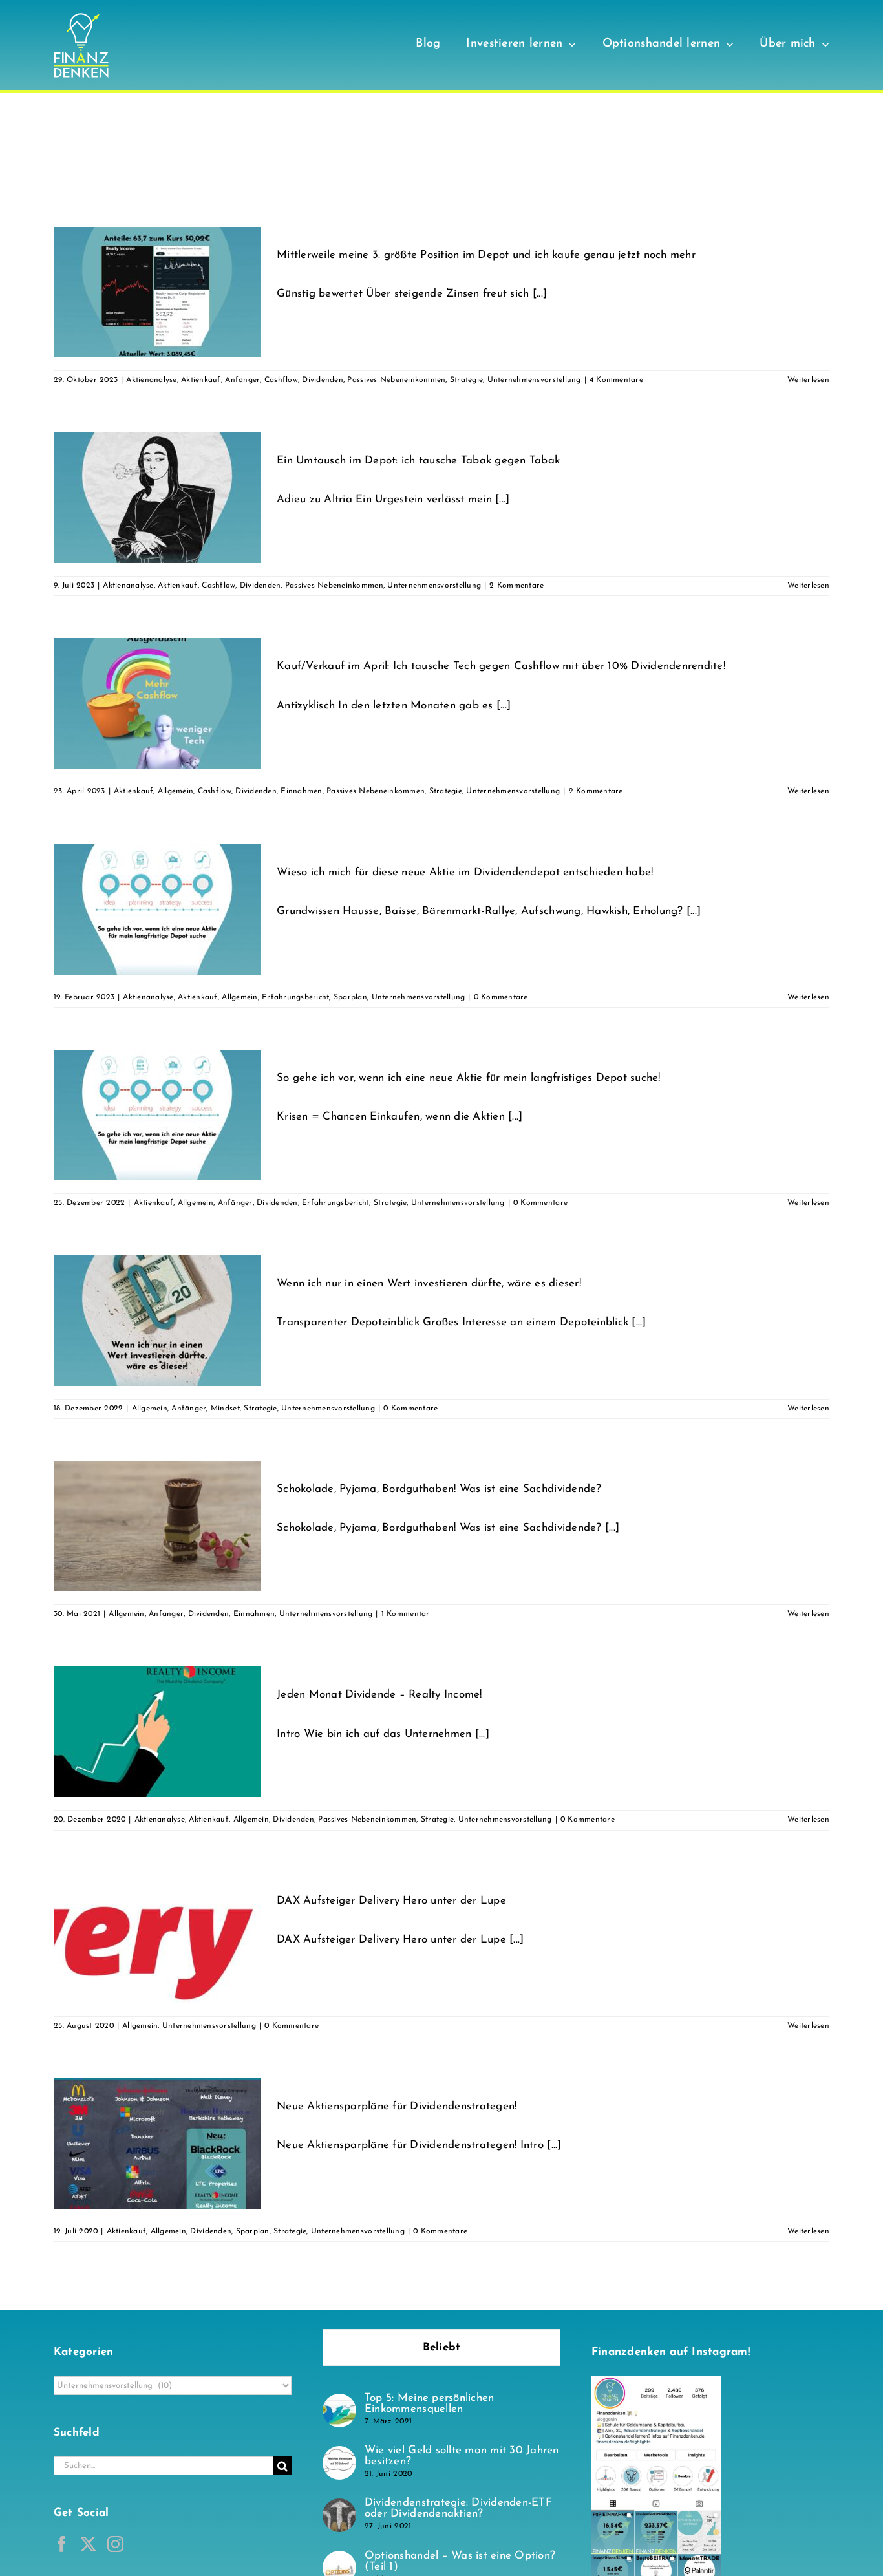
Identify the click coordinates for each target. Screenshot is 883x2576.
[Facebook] (62, 2544)
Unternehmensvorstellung (534, 380)
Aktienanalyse (151, 380)
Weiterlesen (808, 380)
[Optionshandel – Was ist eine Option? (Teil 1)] (339, 2560)
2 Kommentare (516, 586)
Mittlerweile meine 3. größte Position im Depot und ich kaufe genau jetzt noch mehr (486, 255)
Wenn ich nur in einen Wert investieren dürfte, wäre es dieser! (429, 1283)
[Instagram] (115, 2544)
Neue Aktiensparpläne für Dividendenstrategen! (397, 2106)
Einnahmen (301, 791)
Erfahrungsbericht (295, 997)
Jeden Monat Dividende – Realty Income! (379, 1695)
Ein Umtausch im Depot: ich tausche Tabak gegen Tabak (418, 461)
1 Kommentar (406, 1614)
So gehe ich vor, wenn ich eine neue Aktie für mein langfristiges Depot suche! (469, 1078)
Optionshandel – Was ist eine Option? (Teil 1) (460, 2561)
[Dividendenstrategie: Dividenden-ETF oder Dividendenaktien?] (339, 2507)
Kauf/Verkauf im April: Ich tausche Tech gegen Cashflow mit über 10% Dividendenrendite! (501, 666)
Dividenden (323, 380)
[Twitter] (88, 2544)
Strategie (466, 380)
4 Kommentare (616, 380)
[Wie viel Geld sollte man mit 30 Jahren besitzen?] (339, 2455)
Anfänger (242, 380)
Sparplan (350, 997)
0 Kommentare (501, 997)
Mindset (225, 1409)
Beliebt (442, 2347)
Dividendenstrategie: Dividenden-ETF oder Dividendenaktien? (458, 2508)
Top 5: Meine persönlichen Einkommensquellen (429, 2403)
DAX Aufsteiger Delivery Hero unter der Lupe (391, 1901)
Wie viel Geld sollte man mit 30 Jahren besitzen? (462, 2456)
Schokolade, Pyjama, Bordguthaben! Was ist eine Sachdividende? (439, 1489)
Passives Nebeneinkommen (396, 380)
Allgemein (176, 791)
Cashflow (281, 380)
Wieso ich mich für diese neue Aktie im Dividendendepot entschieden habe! (465, 872)
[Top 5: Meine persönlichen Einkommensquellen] (339, 2402)
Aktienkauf (201, 380)
